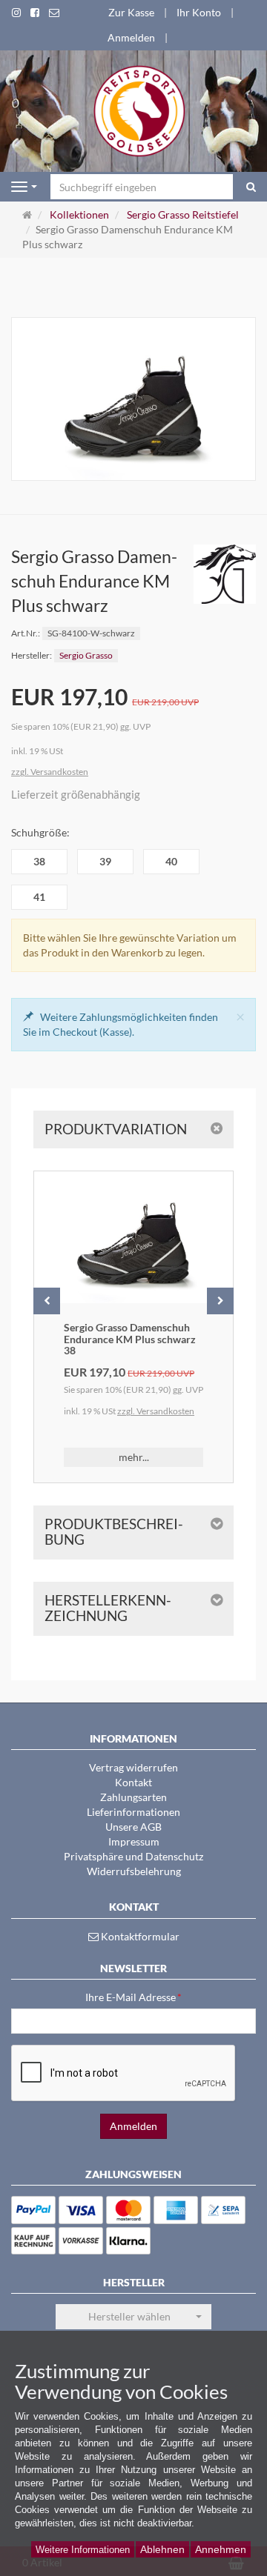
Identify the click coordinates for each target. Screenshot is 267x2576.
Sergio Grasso (86, 655)
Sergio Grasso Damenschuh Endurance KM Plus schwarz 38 (130, 1339)
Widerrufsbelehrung (134, 1871)
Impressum (134, 1841)
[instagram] (16, 13)
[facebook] (35, 13)
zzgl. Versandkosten (50, 772)
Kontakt (133, 1782)
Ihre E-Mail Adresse (133, 1997)
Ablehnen (162, 2549)
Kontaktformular (139, 1936)
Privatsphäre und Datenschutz (133, 1856)
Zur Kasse (131, 12)
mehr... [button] (134, 1457)
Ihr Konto (199, 12)
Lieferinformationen (133, 1812)
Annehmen (221, 2549)
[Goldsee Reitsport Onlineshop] (134, 110)
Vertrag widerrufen (133, 1767)
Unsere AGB (133, 1827)
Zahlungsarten (133, 1797)
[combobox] (133, 2317)
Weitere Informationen (83, 2550)
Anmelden (131, 37)
